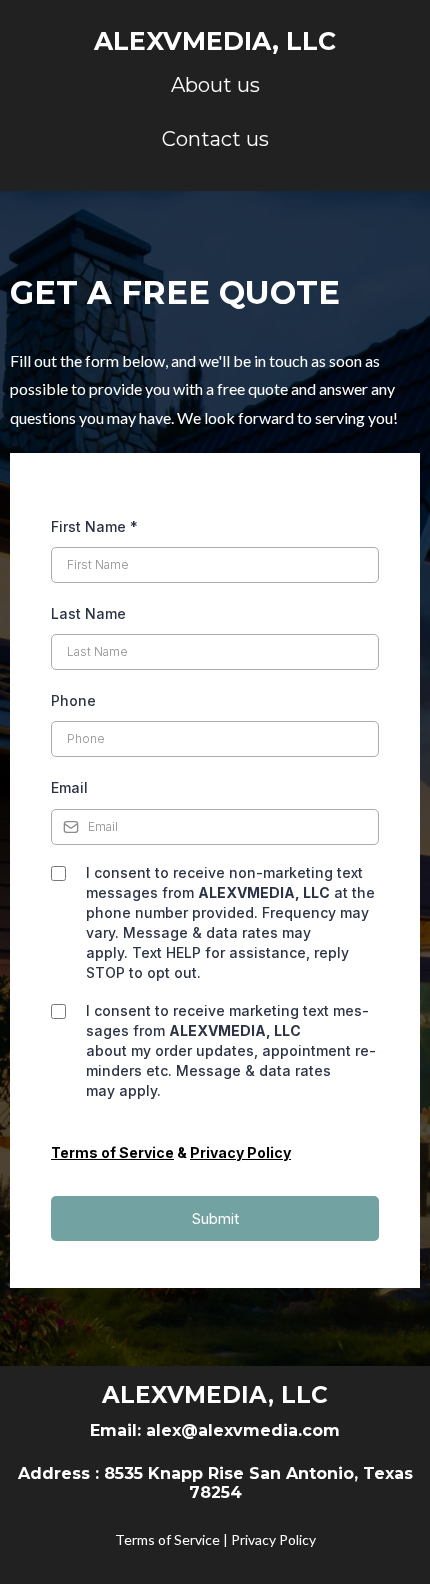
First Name (94, 526)
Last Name (88, 613)
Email (69, 787)
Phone (73, 700)
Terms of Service (169, 1539)
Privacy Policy (273, 1539)
